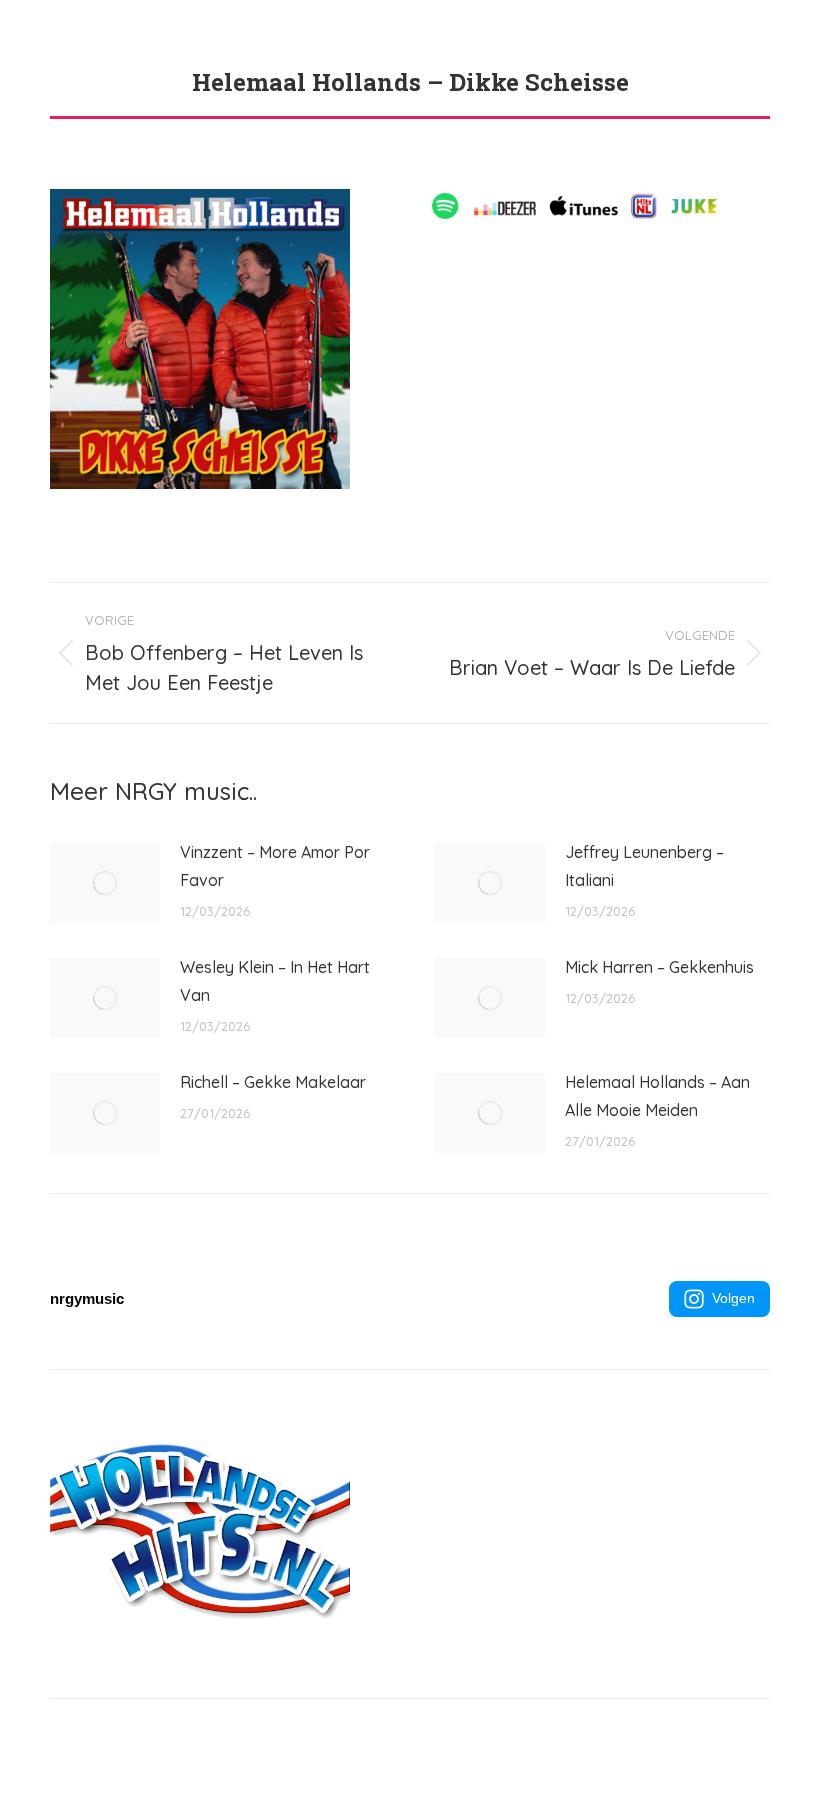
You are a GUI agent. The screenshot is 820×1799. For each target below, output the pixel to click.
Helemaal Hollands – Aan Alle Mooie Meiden (657, 1096)
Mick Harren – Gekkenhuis (659, 967)
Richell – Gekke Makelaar (273, 1082)
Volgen (733, 1298)
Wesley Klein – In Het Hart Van (275, 981)
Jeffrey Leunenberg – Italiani (644, 866)
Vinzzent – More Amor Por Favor (275, 866)
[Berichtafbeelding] (105, 883)
